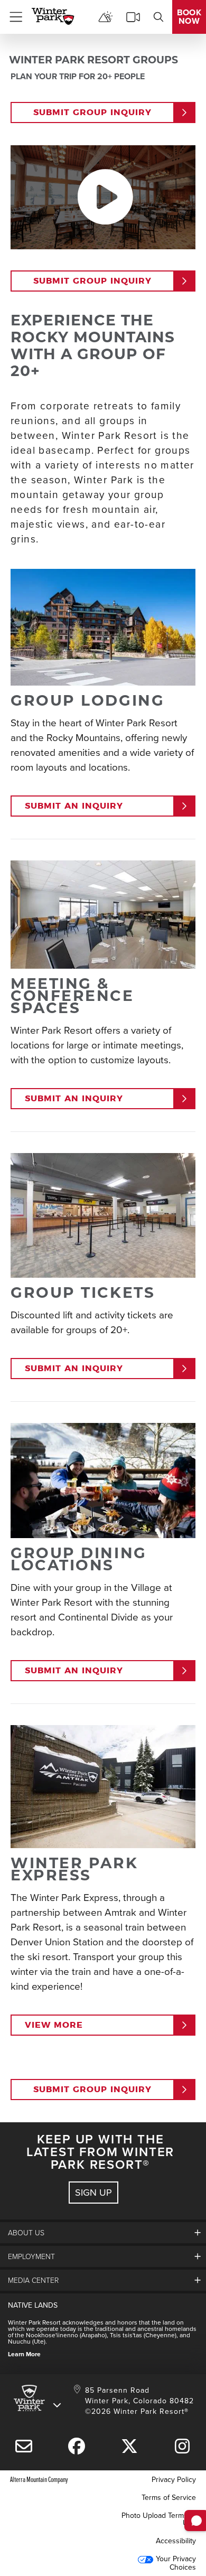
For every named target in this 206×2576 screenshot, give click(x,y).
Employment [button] (31, 2256)
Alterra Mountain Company (39, 2479)
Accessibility (176, 2541)
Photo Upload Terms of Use (159, 2519)
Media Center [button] (33, 2280)
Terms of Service (169, 2497)
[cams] (133, 17)
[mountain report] (106, 17)
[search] (158, 17)
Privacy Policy (174, 2479)
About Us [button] (26, 2232)
